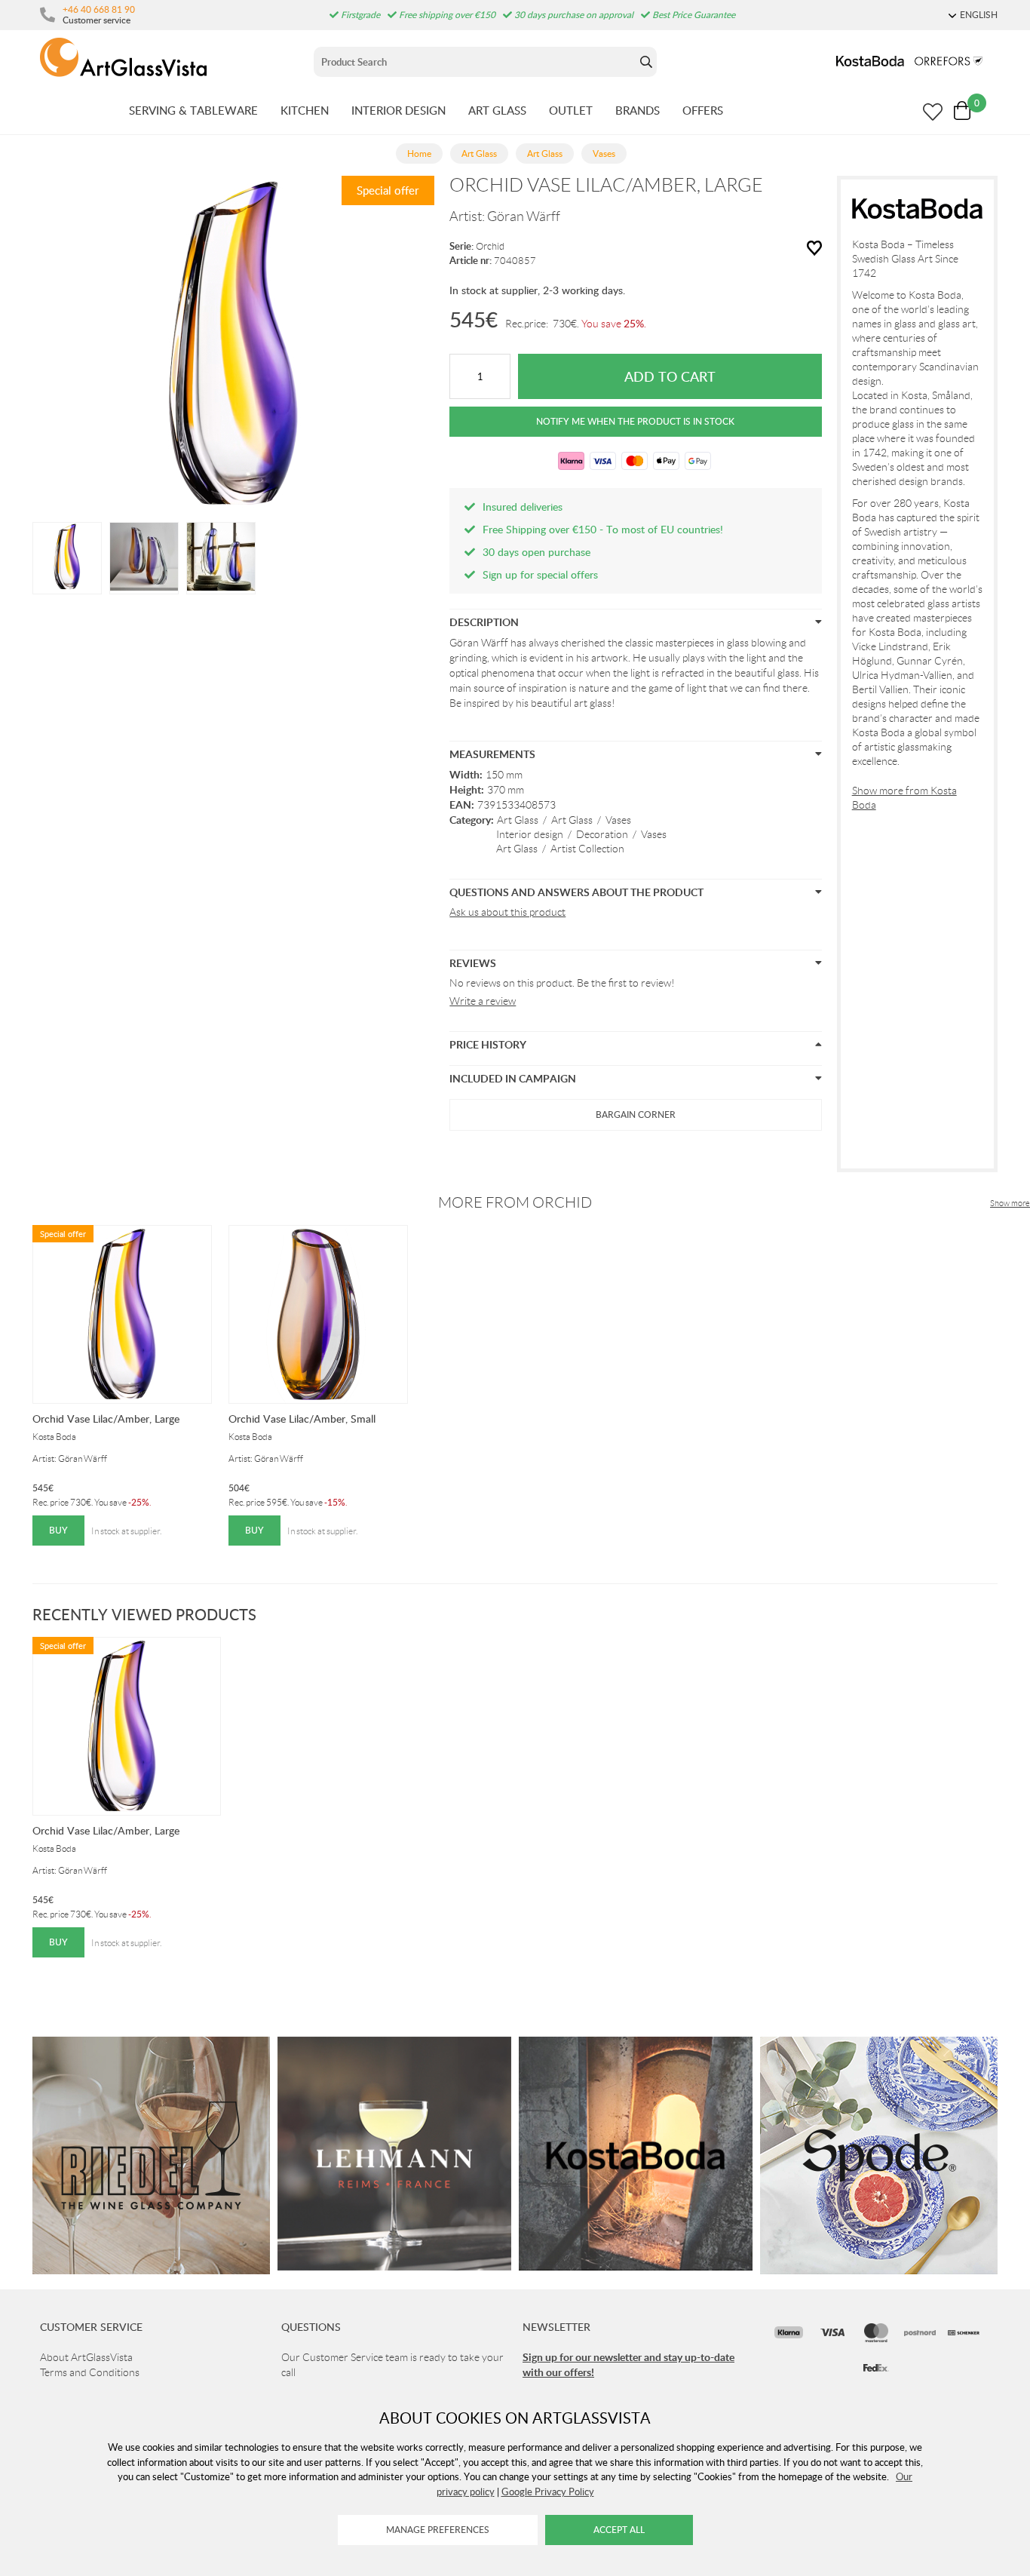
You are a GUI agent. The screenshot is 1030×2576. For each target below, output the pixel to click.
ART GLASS (497, 110)
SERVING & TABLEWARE (193, 110)
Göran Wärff (524, 216)
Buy (58, 1530)
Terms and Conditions (90, 2372)
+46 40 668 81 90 (99, 9)
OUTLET (571, 110)
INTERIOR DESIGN (399, 110)
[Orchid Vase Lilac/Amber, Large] (67, 557)
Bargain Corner (636, 1115)
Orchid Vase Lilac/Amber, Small (302, 1418)
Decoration (602, 834)
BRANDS (638, 110)
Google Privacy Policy (548, 2492)
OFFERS (703, 110)
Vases (618, 820)
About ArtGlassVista (86, 2357)
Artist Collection (587, 849)
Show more (1010, 1203)
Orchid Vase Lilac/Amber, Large (106, 1418)
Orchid (490, 246)
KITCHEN (305, 110)
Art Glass (518, 820)
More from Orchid (515, 1202)
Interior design (530, 834)
